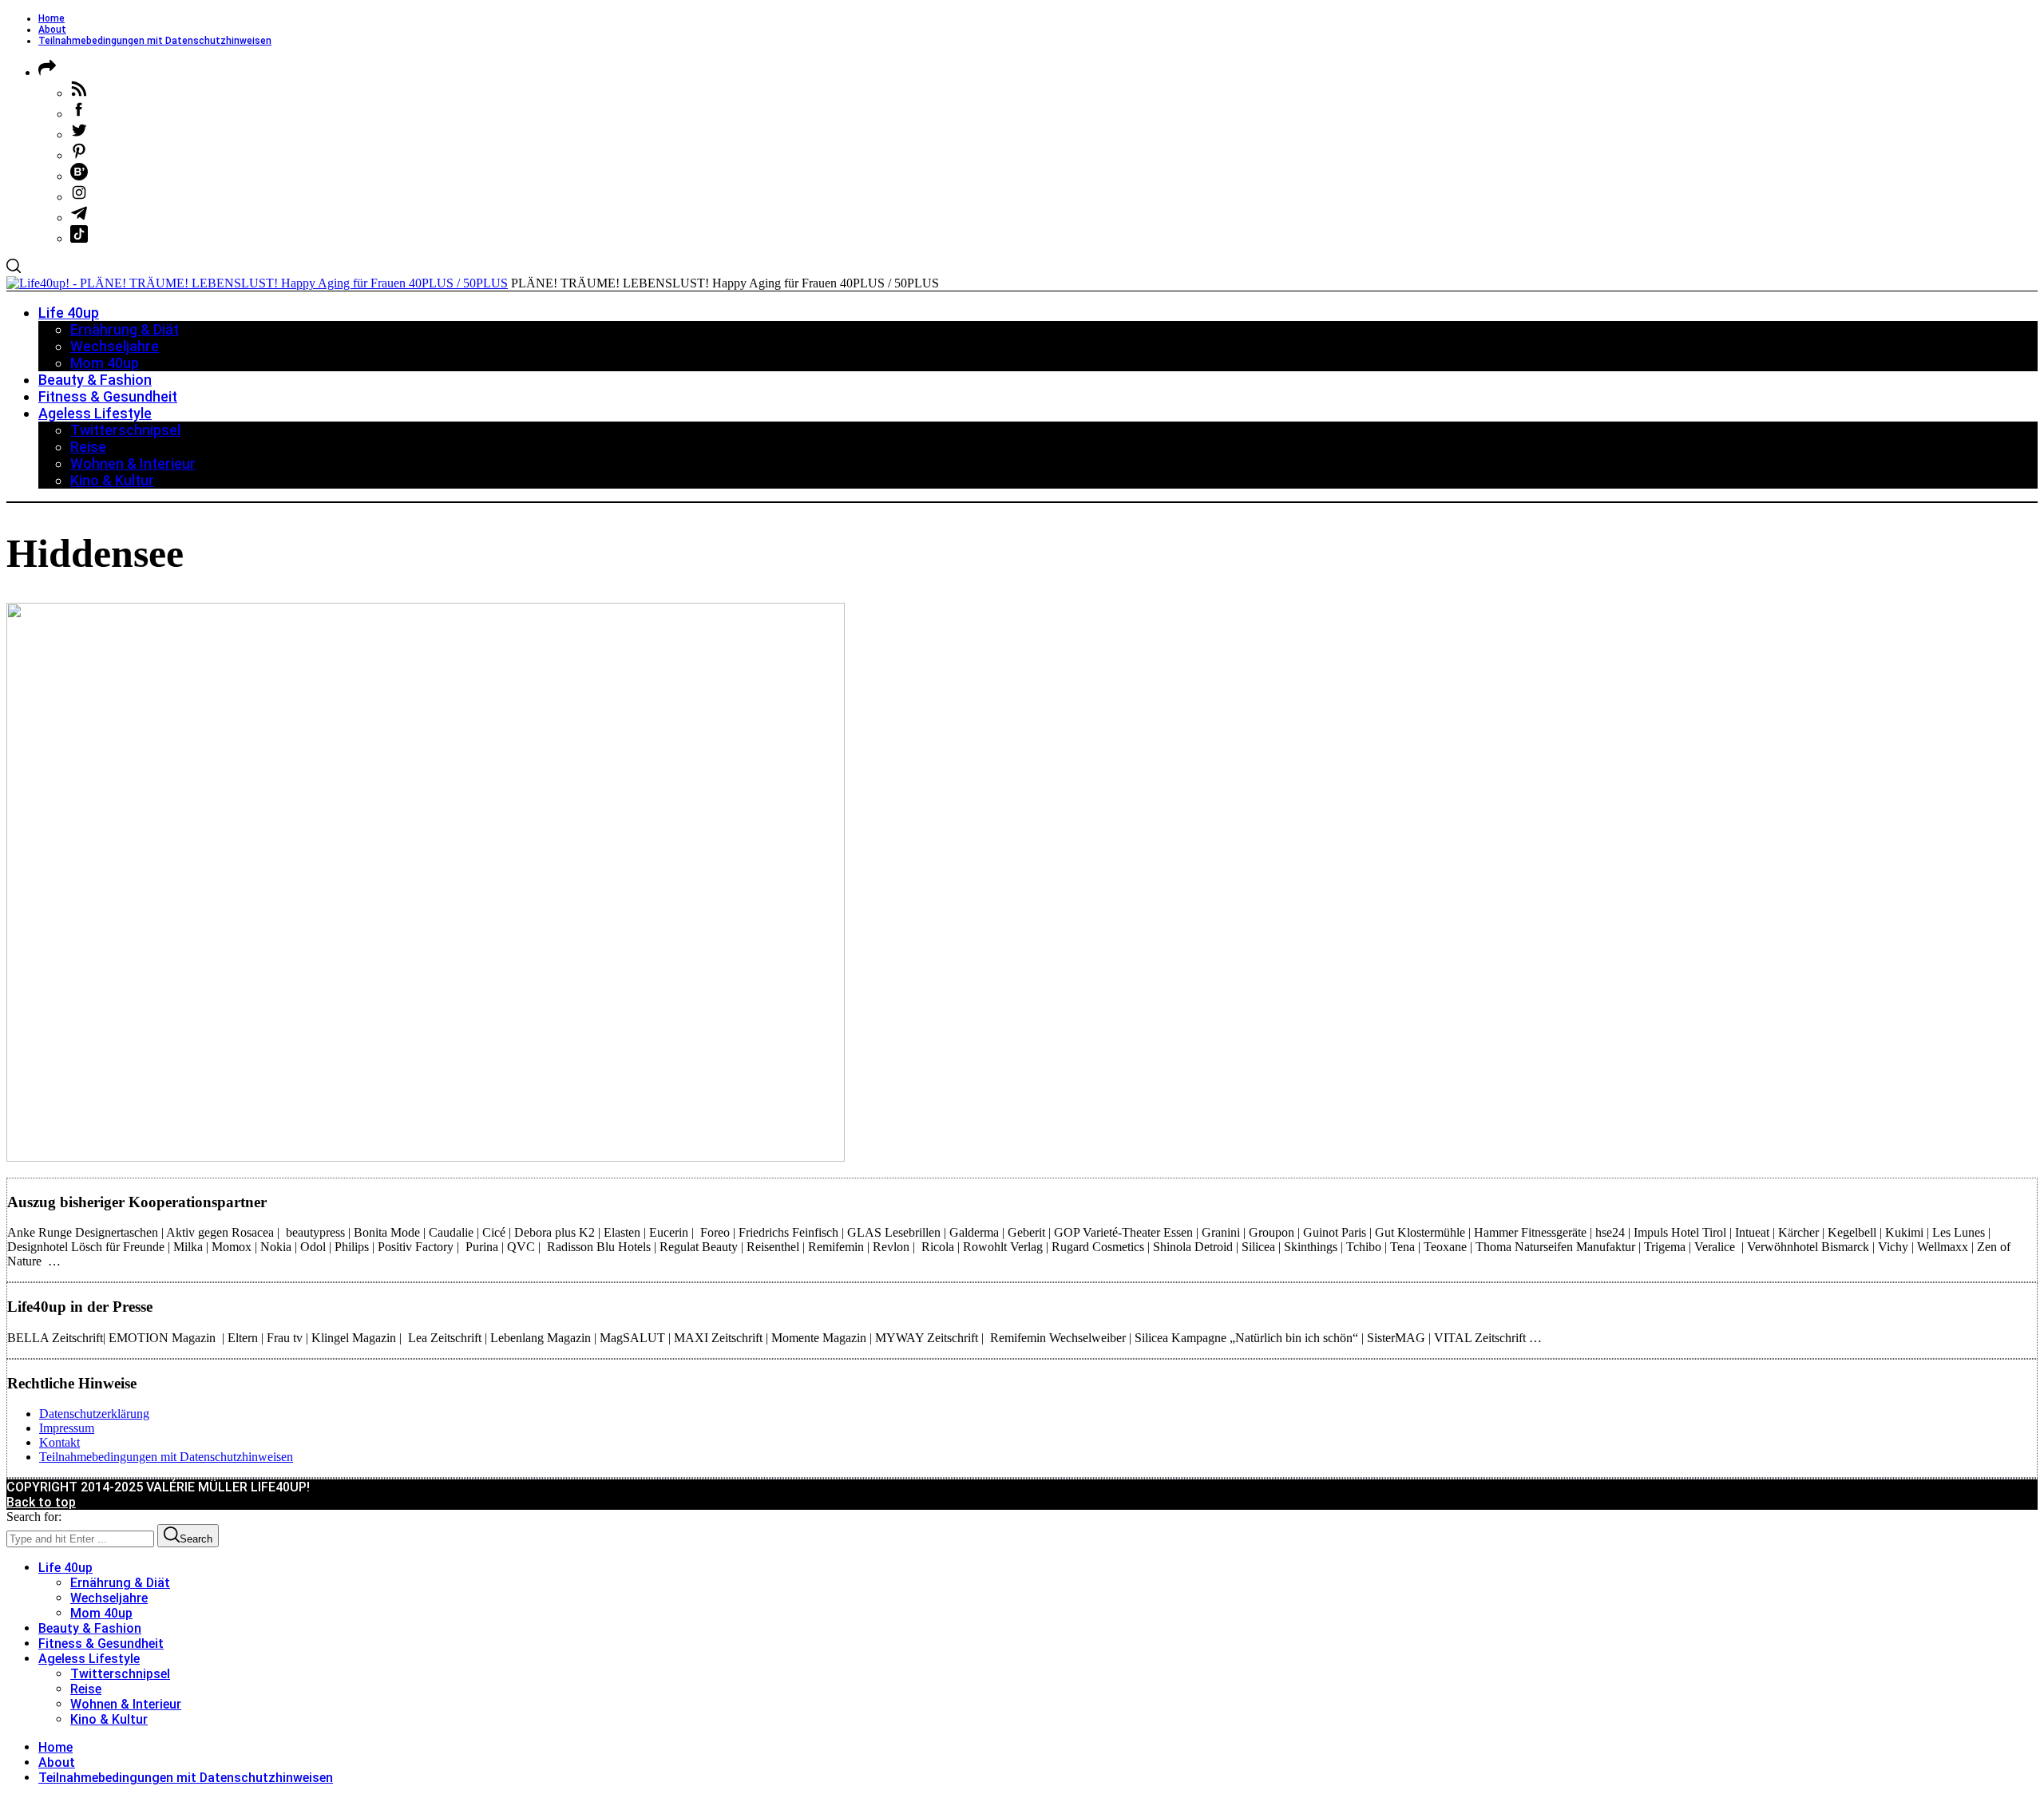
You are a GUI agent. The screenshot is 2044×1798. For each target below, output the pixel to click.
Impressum (67, 1428)
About (52, 30)
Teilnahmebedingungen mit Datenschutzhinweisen (155, 41)
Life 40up (65, 1568)
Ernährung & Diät (120, 1583)
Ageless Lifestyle (89, 1659)
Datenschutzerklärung (94, 1414)
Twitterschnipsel (120, 1674)
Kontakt (59, 1442)
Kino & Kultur (109, 1719)
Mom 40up (101, 1613)
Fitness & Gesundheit (101, 1644)
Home (51, 18)
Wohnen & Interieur (126, 1704)
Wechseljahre (109, 1598)
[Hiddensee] (426, 1157)
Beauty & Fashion (90, 1628)
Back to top (41, 1502)
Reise (86, 1689)
